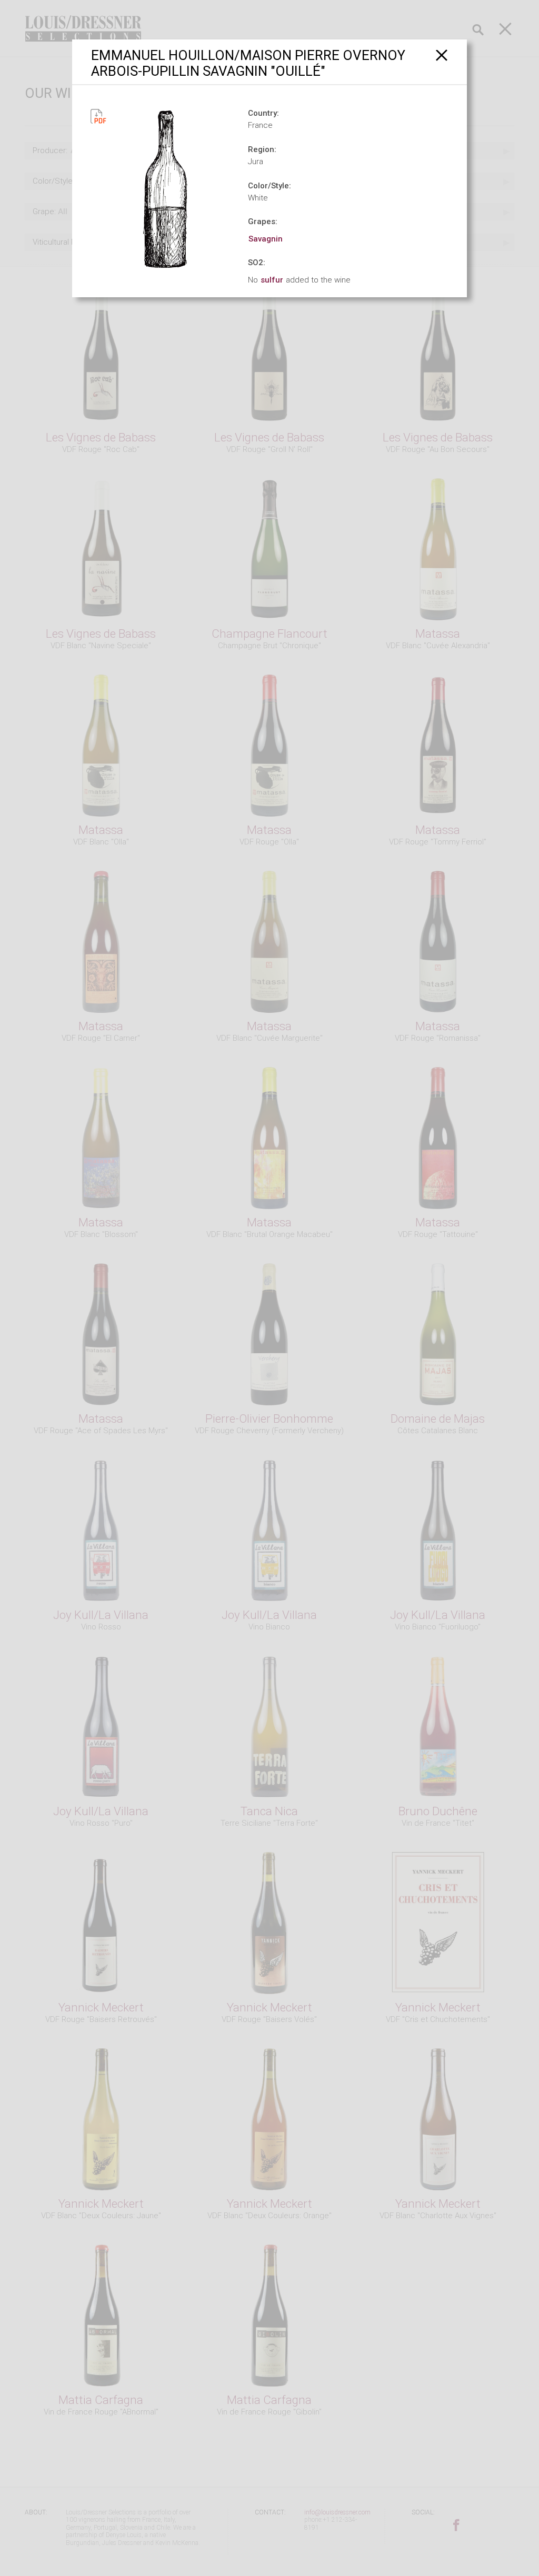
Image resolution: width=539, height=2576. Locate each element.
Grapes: (263, 222)
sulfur (272, 280)
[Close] (442, 55)
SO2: (257, 263)
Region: (262, 149)
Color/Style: (269, 186)
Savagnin (266, 239)
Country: (263, 113)
